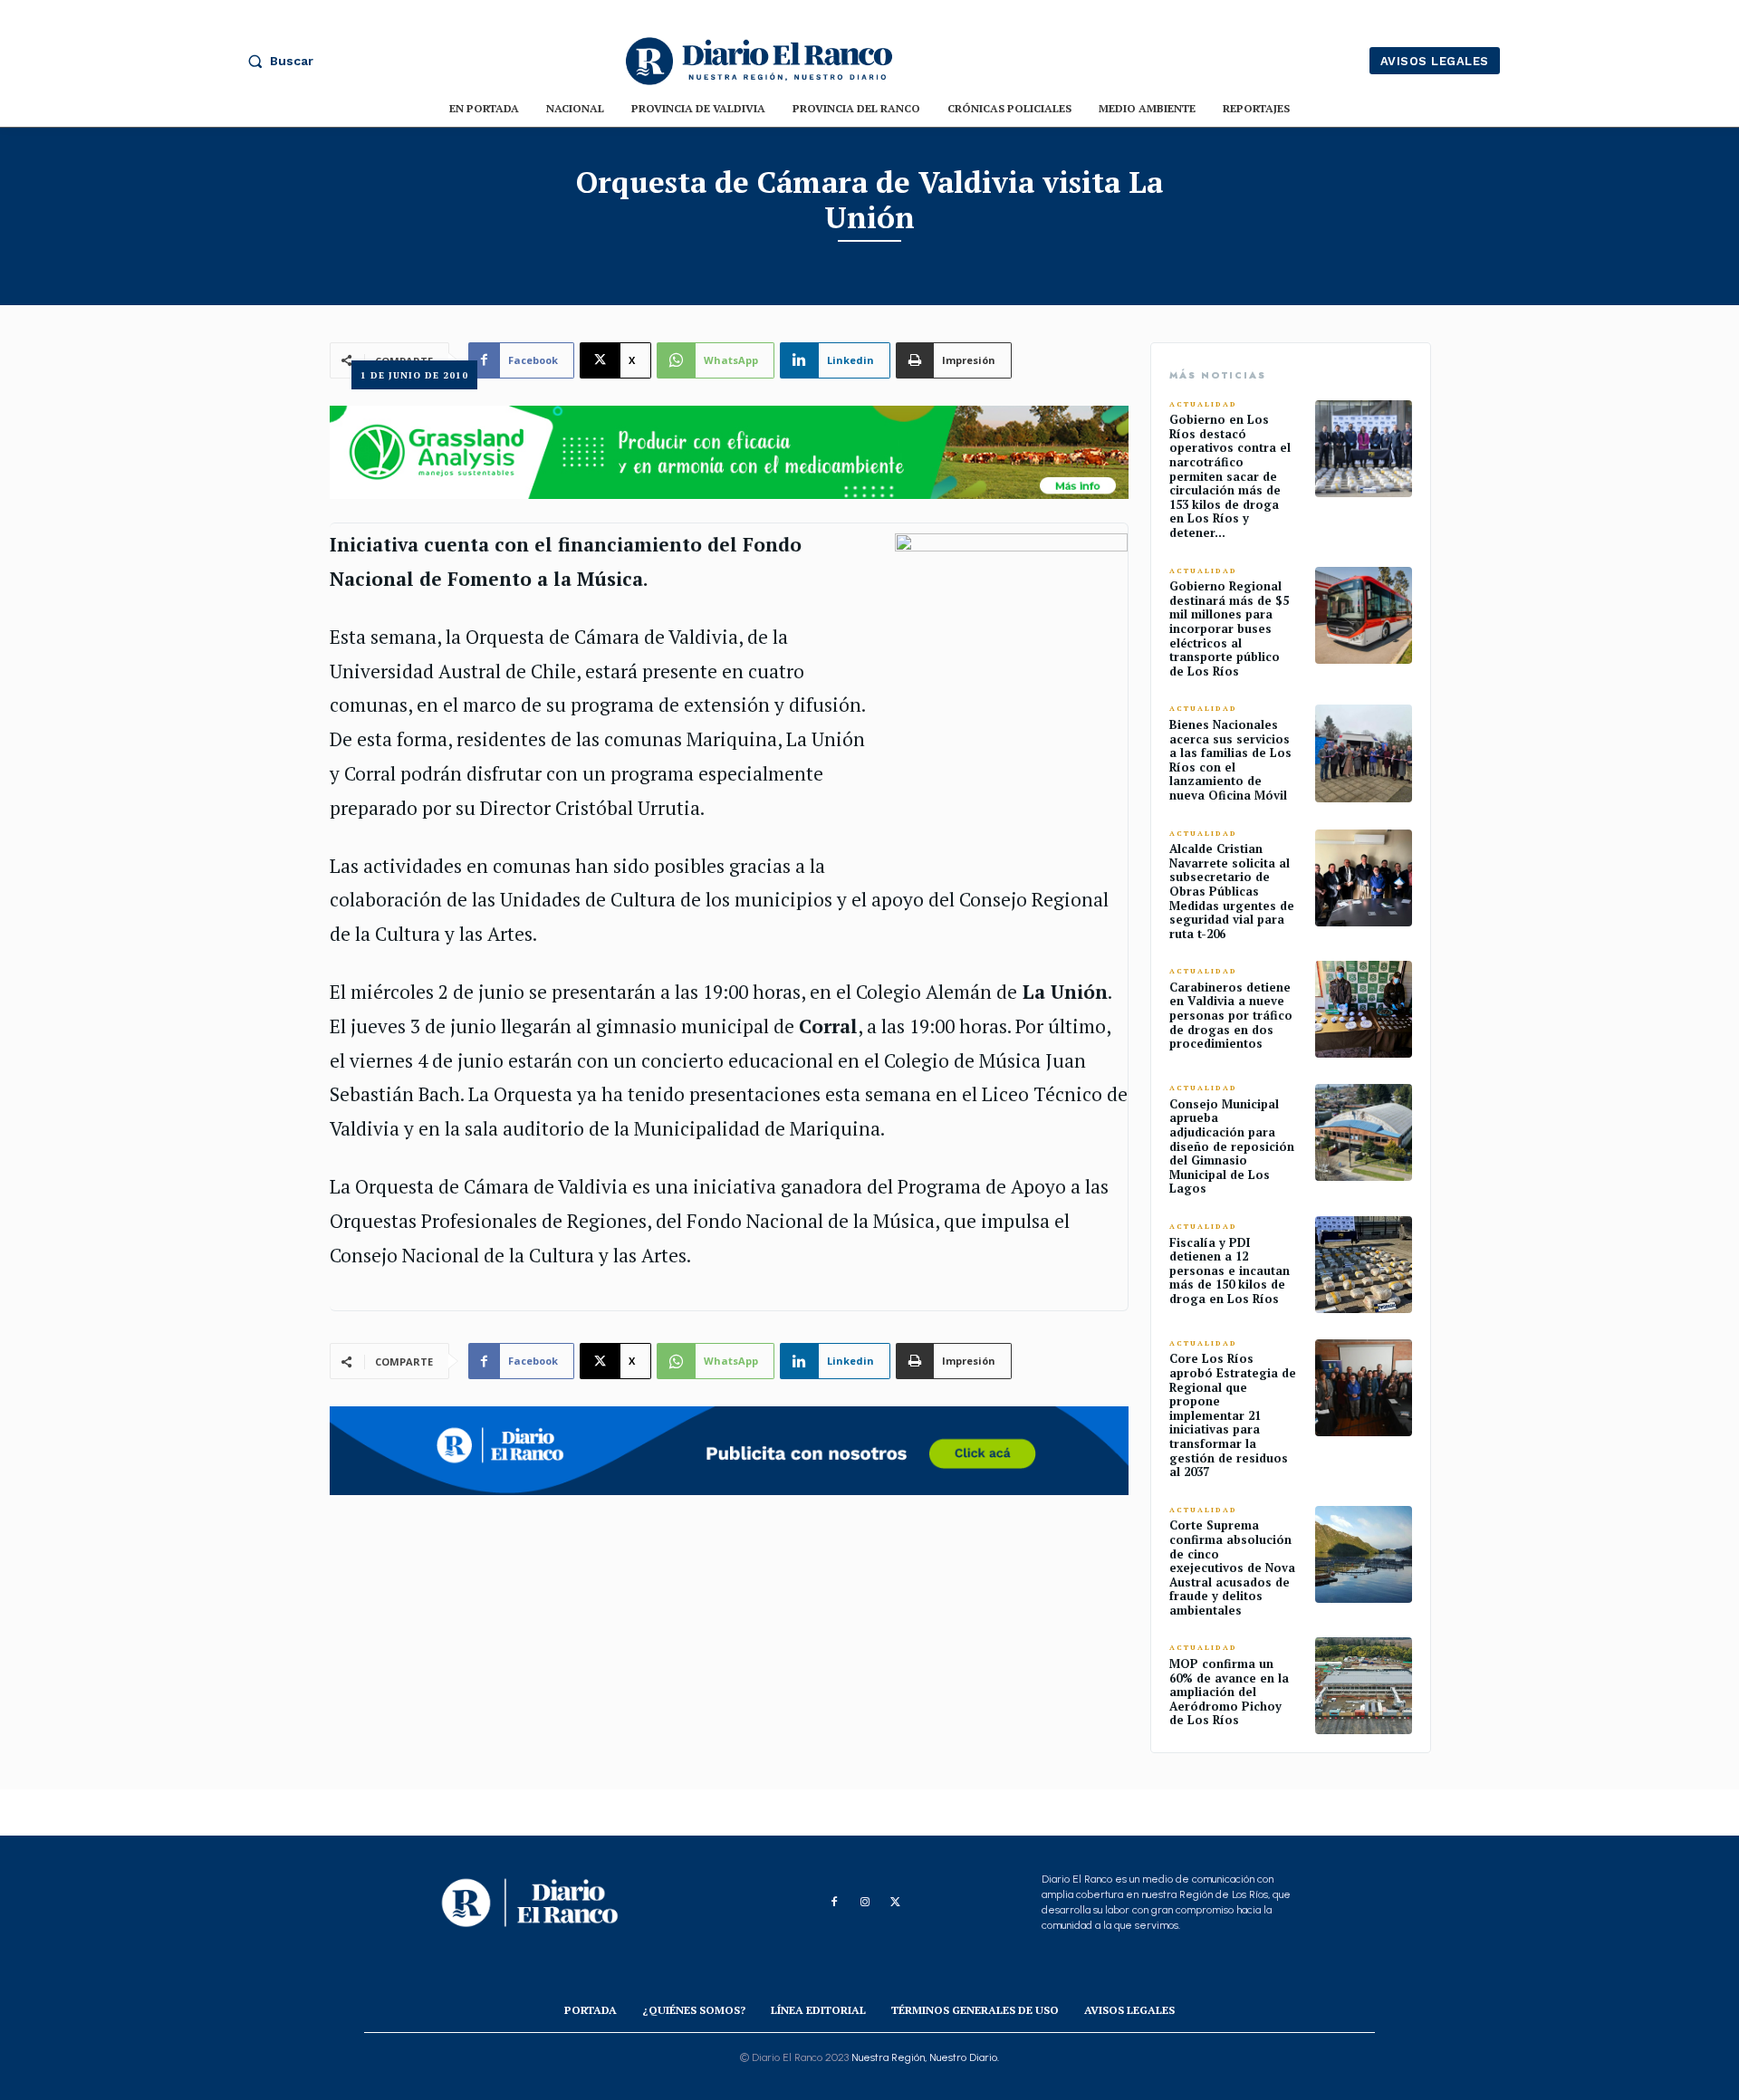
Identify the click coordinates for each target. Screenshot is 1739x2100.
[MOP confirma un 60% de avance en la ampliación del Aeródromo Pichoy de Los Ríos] (1364, 1686)
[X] (896, 1903)
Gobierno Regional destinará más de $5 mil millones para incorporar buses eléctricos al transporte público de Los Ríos (1229, 628)
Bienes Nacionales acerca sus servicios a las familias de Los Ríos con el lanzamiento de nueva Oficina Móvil (1230, 760)
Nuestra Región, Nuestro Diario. (925, 2057)
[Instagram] (865, 1903)
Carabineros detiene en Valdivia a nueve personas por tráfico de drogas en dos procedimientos (1231, 1015)
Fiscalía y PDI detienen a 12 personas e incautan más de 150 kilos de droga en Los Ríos (1230, 1271)
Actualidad (1203, 404)
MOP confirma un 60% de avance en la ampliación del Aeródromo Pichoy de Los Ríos (1229, 1692)
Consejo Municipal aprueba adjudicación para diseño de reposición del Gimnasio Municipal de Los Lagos (1232, 1146)
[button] (276, 61)
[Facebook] (834, 1903)
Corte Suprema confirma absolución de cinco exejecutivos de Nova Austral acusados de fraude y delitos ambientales (1232, 1568)
